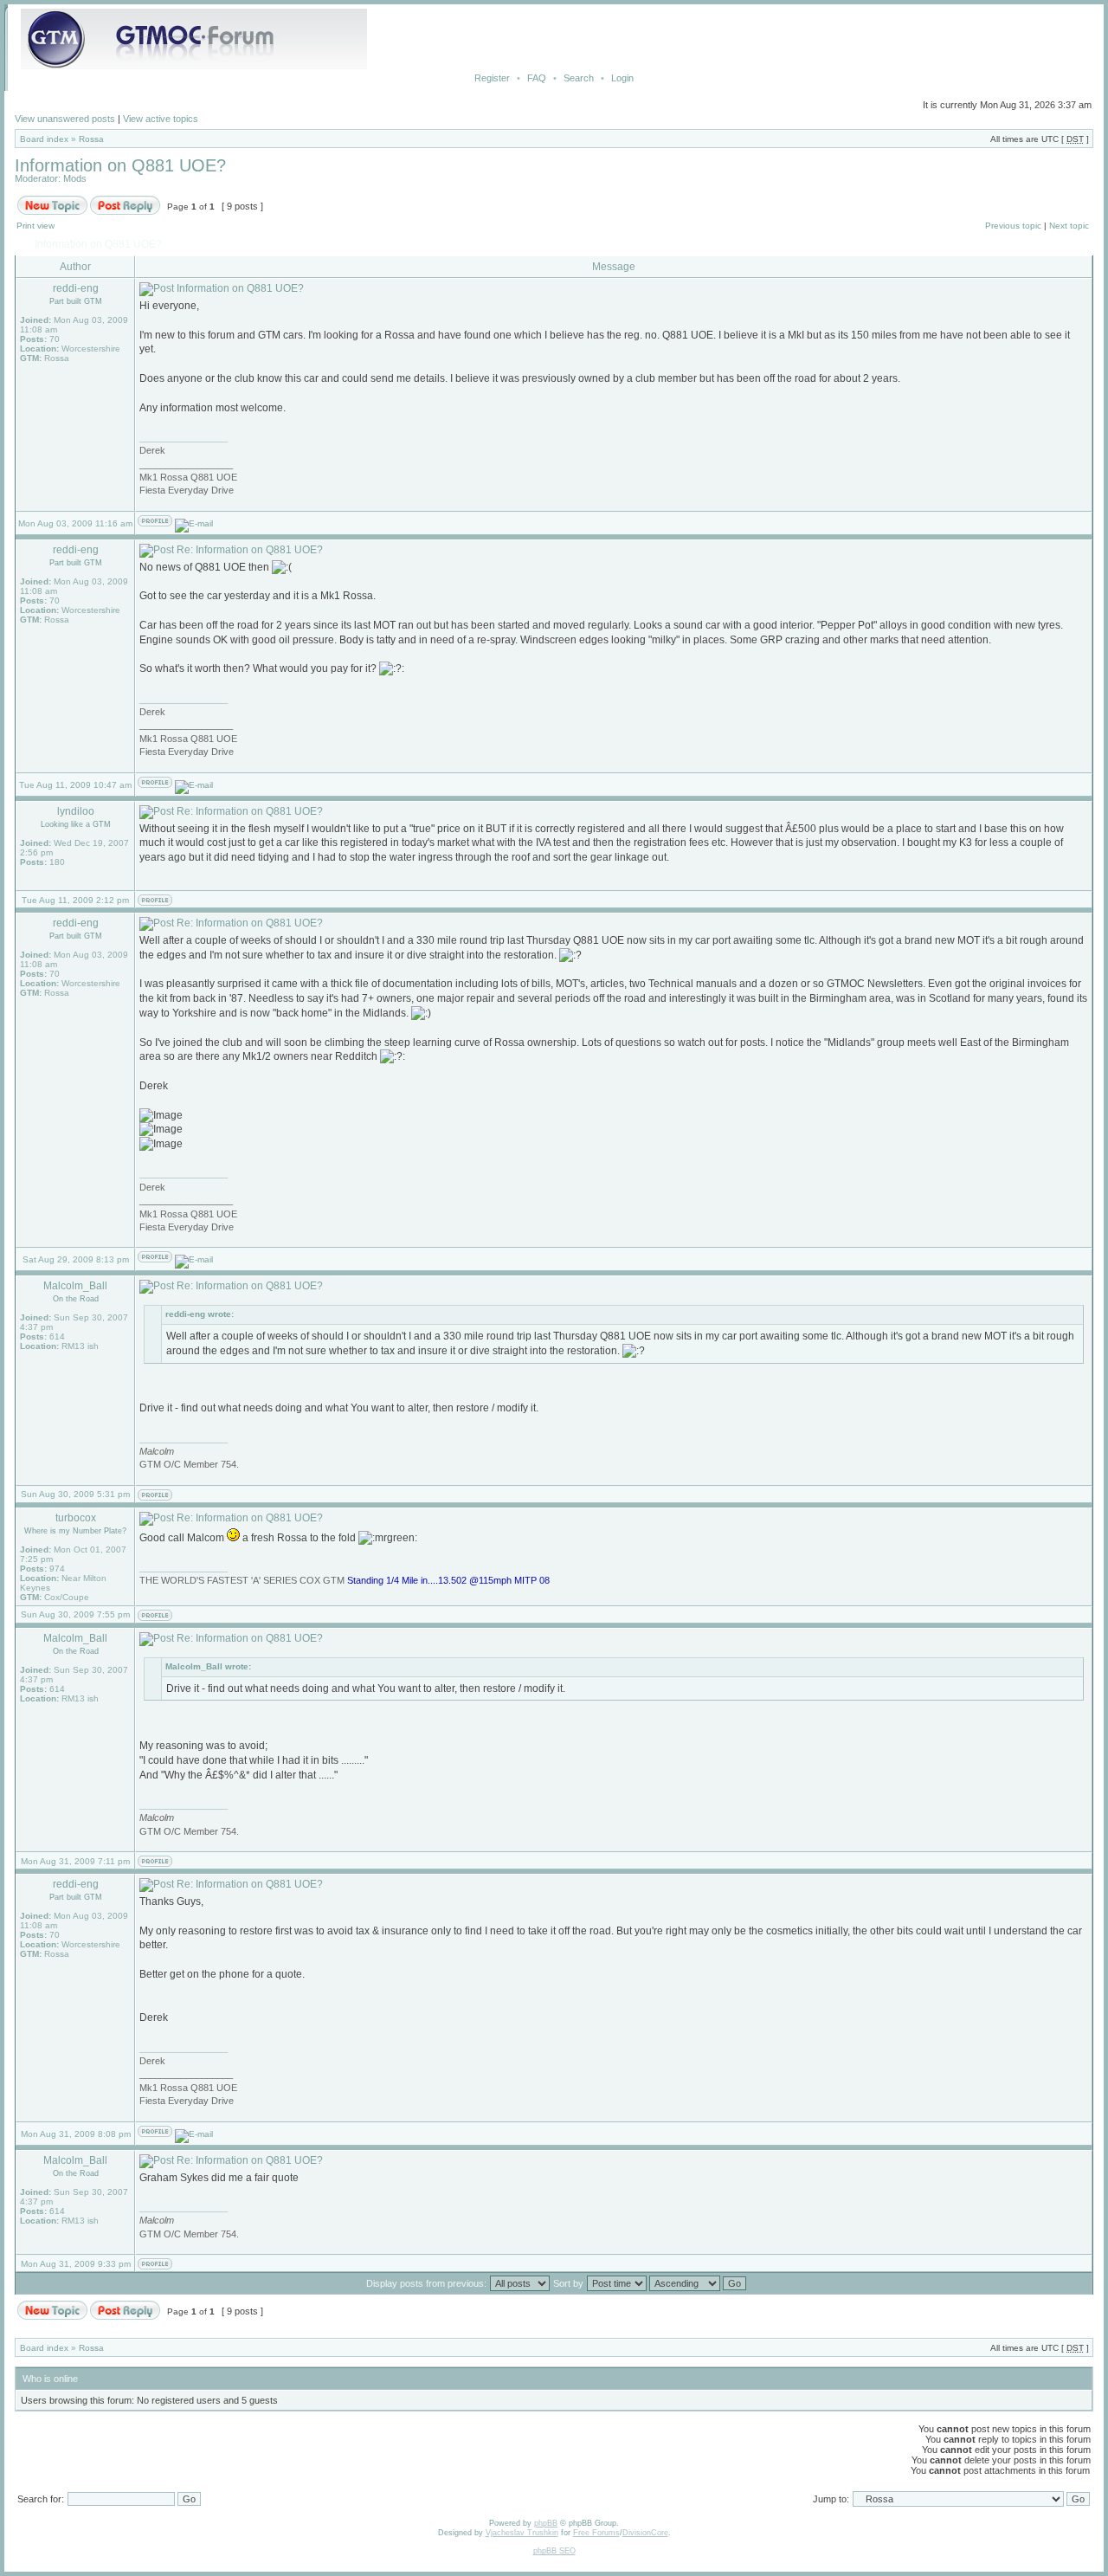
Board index (44, 139)
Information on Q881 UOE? (120, 165)
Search (579, 78)
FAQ (537, 78)
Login (622, 78)
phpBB (546, 2523)
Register (492, 78)
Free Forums (596, 2533)
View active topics (161, 119)
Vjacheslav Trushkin (522, 2533)
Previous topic (1013, 226)
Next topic (1069, 226)
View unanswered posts (65, 119)
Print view (35, 226)
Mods (75, 178)
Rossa (91, 139)
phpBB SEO (554, 2551)
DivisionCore (645, 2533)
